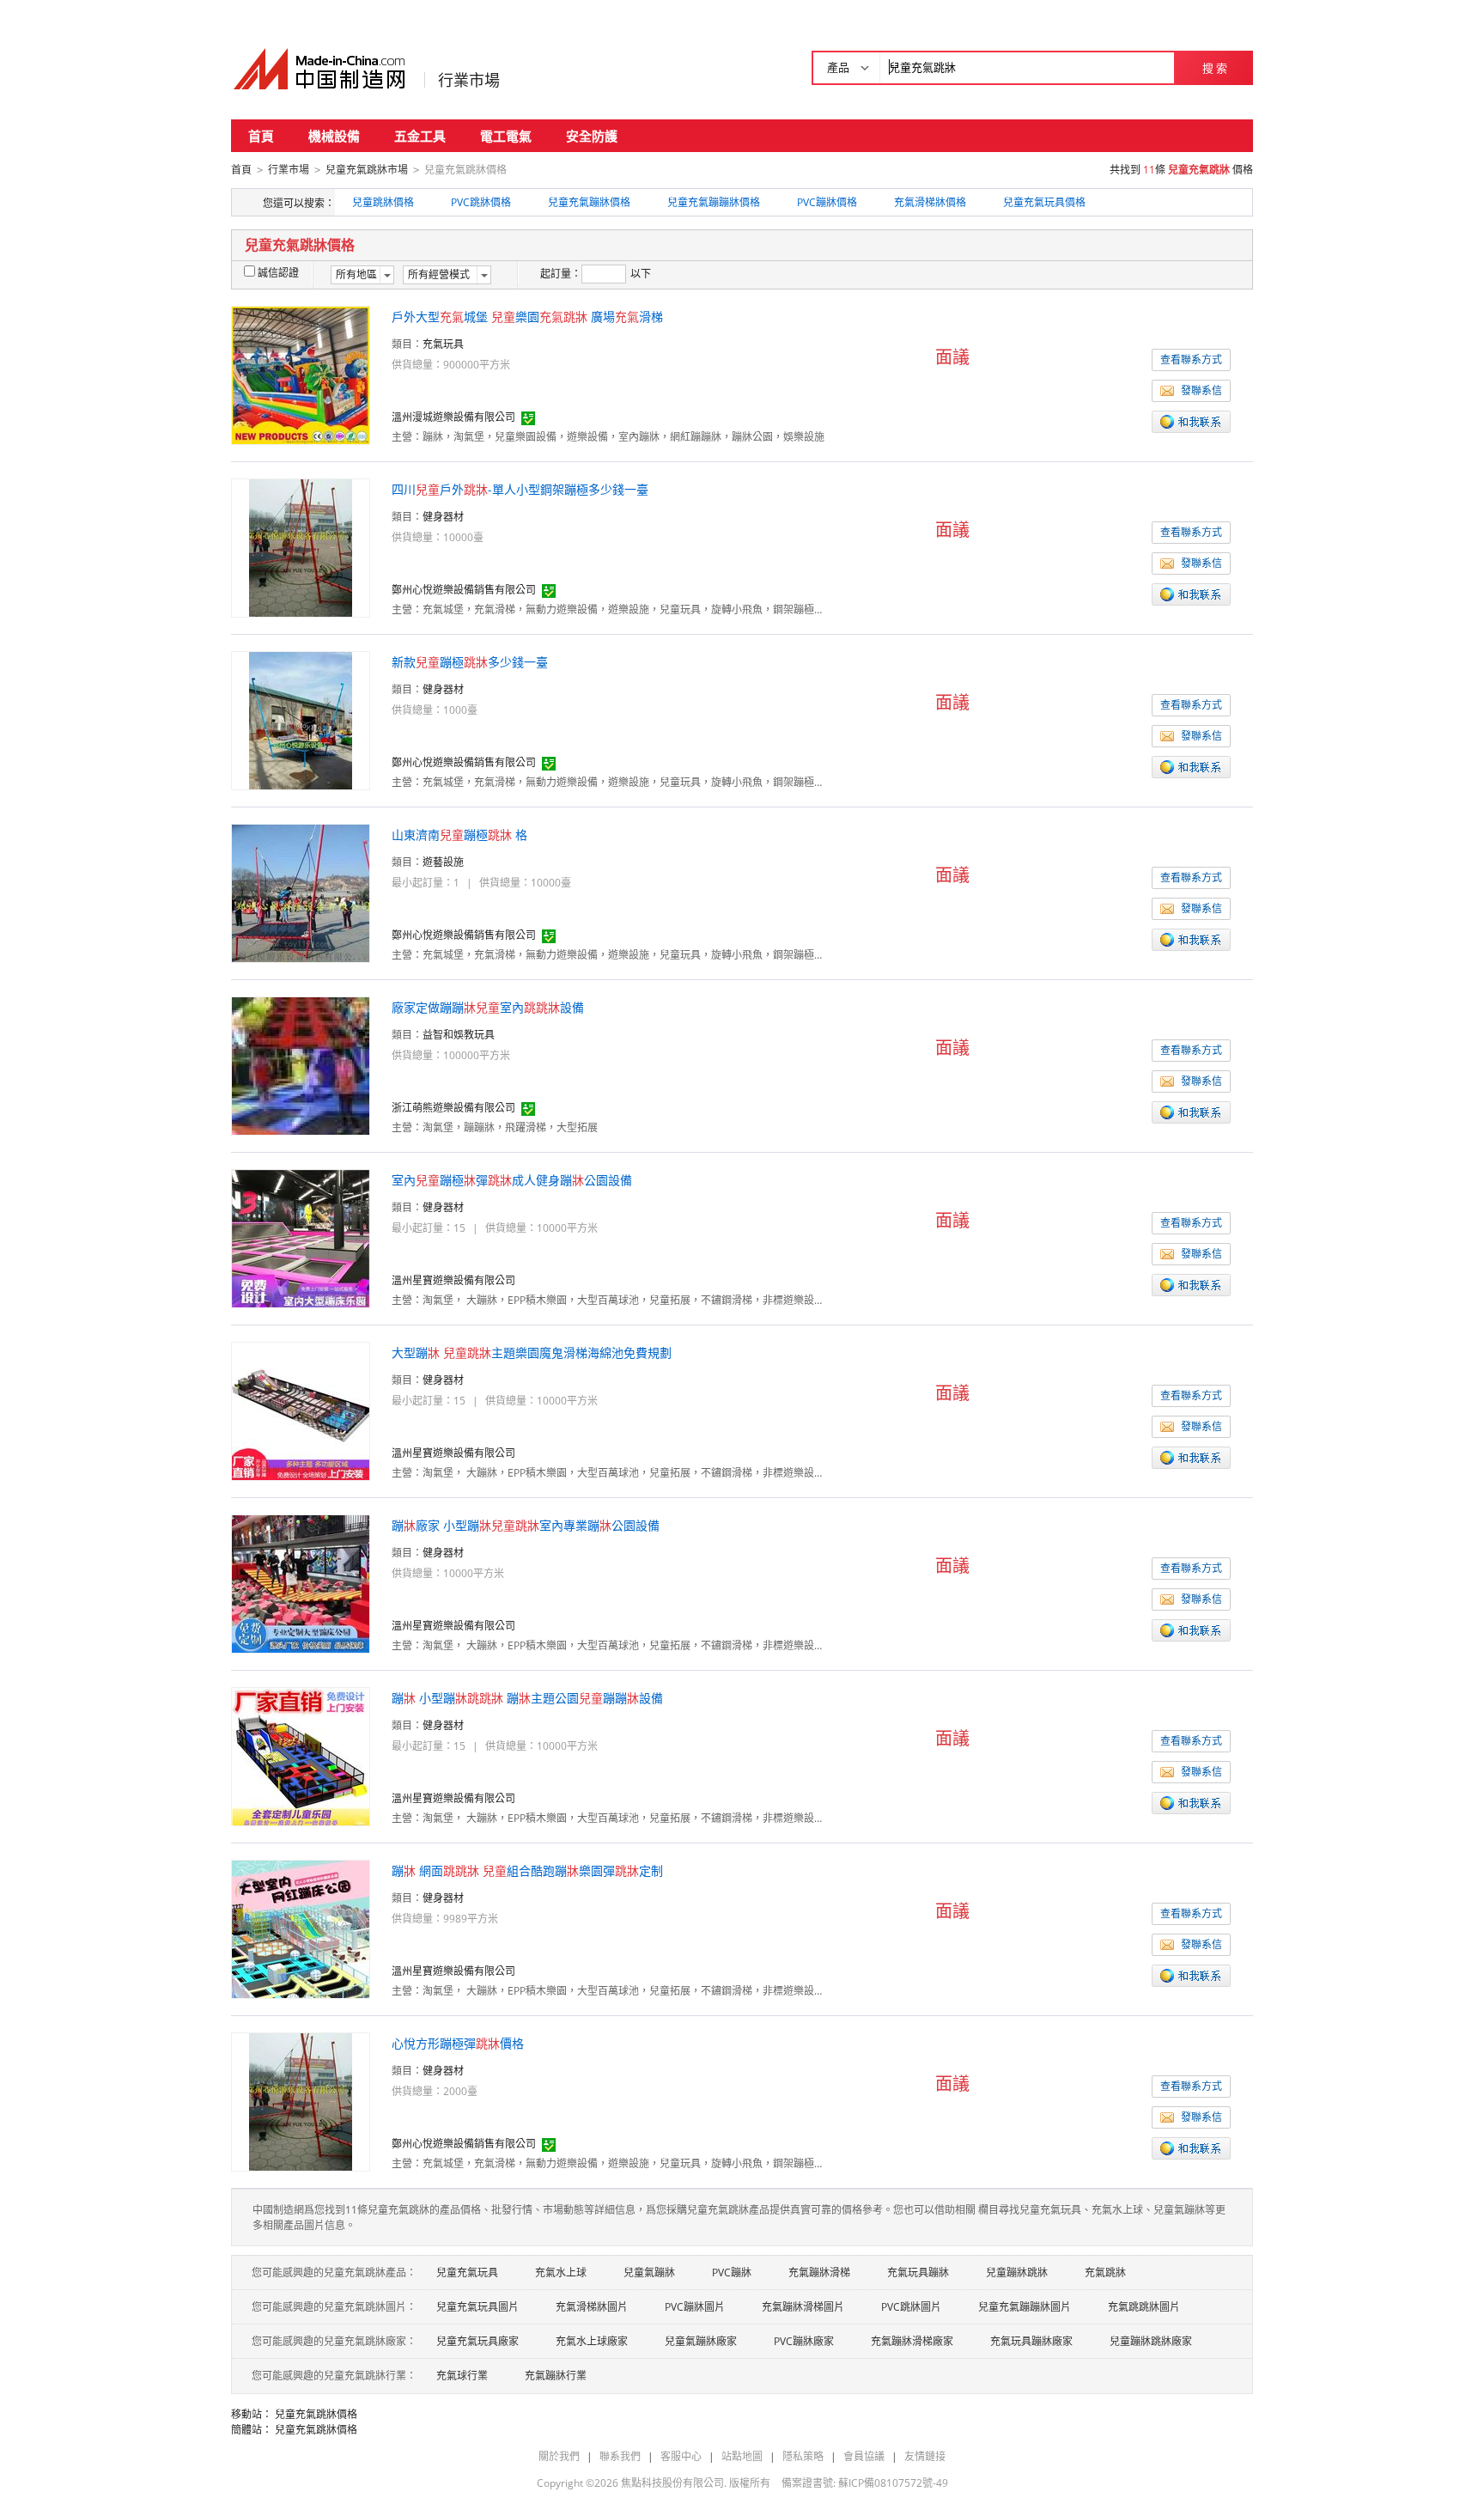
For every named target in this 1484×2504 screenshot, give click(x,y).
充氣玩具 (443, 344)
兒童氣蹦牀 (649, 2272)
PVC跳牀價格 (481, 202)
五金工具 (420, 136)
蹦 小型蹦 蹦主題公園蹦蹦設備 (527, 1698)
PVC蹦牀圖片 (695, 2307)
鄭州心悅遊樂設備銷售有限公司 (464, 590)
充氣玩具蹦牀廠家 (1031, 2341)
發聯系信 (1201, 390)
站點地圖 (742, 2456)
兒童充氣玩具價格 (1044, 202)
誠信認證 (278, 273)
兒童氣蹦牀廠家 (701, 2341)
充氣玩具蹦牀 (918, 2272)
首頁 (261, 136)
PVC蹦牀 (732, 2272)
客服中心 (681, 2456)
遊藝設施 (443, 862)
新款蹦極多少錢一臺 (470, 662)
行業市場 (469, 80)
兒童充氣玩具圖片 (477, 2307)
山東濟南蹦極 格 (459, 835)
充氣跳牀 (1105, 2272)
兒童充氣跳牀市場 (367, 170)
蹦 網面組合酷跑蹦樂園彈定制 (527, 1870)
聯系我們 (620, 2456)
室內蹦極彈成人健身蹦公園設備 (512, 1180)
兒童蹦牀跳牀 (1017, 2272)
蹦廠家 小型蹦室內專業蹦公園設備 (526, 1525)
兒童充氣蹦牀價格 (589, 202)
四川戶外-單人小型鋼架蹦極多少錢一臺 (520, 489)
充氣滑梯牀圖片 (592, 2307)
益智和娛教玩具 (459, 1035)
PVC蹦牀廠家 (804, 2341)
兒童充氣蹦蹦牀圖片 (1025, 2307)
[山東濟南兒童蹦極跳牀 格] (301, 892)
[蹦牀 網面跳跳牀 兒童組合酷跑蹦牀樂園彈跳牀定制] (301, 1928)
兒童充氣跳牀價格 (316, 2414)
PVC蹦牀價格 (827, 202)
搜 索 (1215, 68)
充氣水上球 (561, 2272)
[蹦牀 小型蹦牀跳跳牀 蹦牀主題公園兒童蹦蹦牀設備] (301, 1755)
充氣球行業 (462, 2376)
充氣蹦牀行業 (556, 2376)
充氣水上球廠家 (592, 2341)
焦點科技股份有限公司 (672, 2483)
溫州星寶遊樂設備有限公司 (453, 1280)
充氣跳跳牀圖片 (1144, 2307)
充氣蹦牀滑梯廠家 (912, 2341)
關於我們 (559, 2456)
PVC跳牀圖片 (911, 2307)
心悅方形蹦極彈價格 (458, 2043)
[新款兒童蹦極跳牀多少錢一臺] (301, 719)
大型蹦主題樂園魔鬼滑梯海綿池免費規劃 (532, 1353)
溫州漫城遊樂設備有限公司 (453, 417)
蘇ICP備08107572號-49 (893, 2483)
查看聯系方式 (1191, 359)
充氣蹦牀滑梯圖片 (803, 2307)
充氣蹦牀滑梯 (819, 2272)
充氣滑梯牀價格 (930, 202)
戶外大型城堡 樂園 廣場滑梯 (527, 317)
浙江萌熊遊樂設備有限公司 (453, 1108)
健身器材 (443, 517)
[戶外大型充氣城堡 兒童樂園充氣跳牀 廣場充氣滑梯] (301, 374)
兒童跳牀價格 (383, 202)
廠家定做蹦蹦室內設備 (488, 1007)
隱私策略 (803, 2456)
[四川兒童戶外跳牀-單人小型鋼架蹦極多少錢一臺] (301, 547)
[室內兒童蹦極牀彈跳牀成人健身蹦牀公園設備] (301, 1237)
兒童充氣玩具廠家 (477, 2341)
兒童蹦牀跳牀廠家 (1151, 2341)
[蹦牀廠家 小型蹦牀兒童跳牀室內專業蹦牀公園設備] (301, 1583)
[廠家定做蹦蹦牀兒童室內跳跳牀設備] (301, 1065)
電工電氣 (506, 136)
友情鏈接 (925, 2456)
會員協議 (864, 2456)
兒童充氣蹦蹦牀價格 (714, 202)
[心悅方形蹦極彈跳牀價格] (301, 2101)
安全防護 (592, 136)
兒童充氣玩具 (467, 2272)
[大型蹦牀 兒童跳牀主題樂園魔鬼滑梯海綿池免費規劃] (301, 1410)
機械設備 (334, 136)
